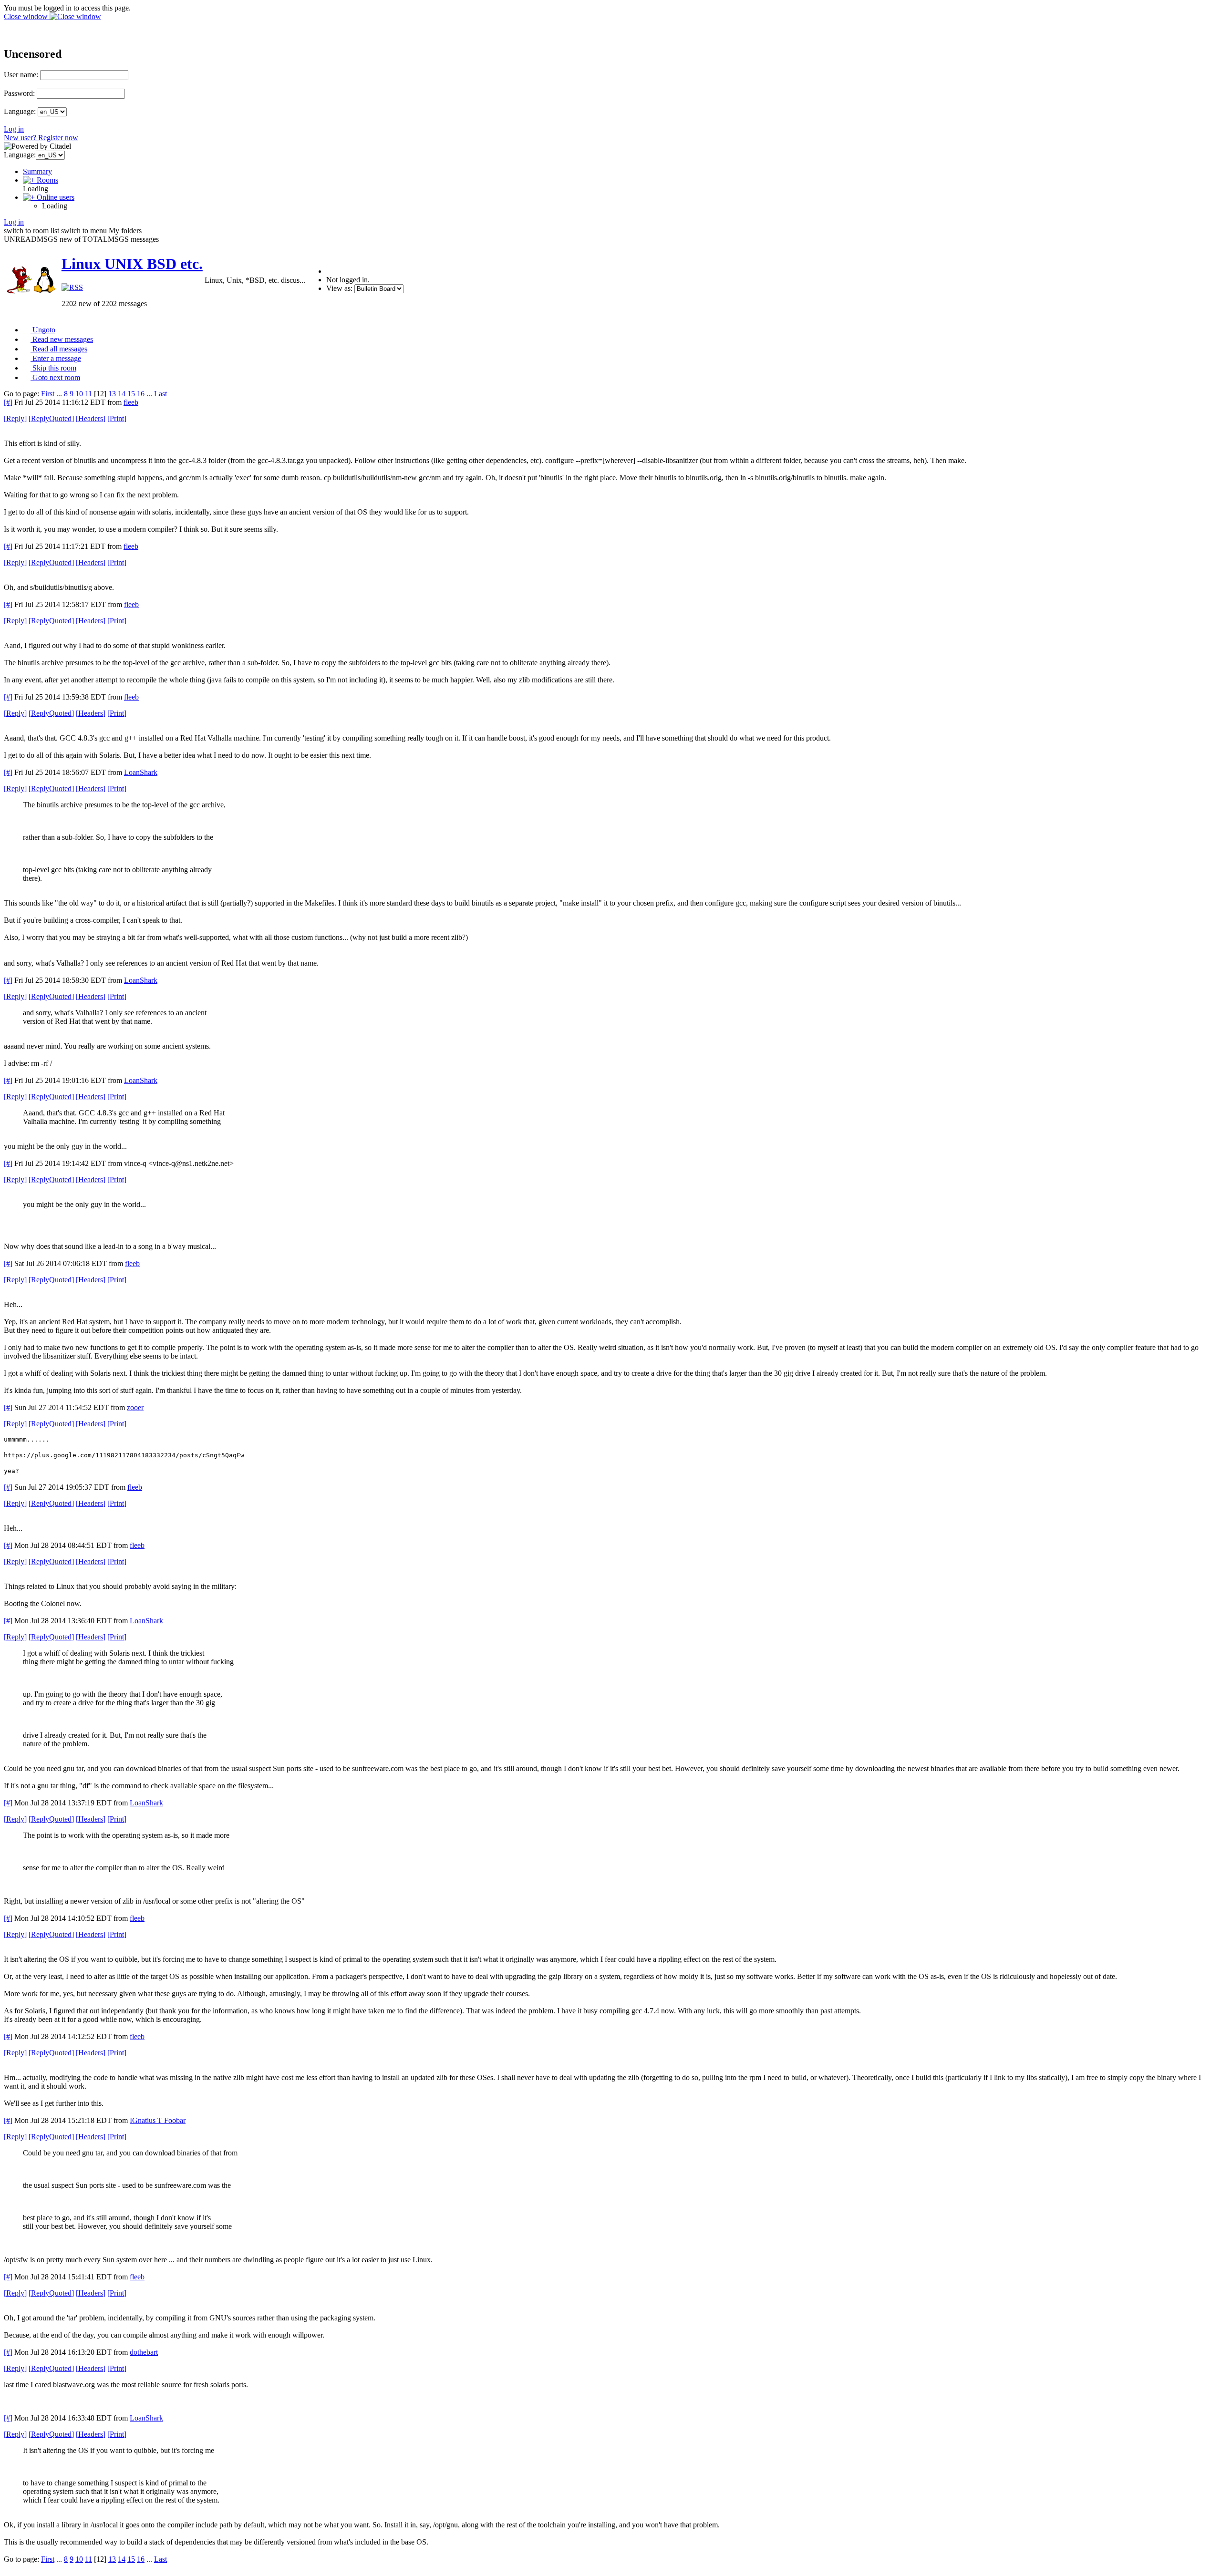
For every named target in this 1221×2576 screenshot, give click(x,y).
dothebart (144, 2352)
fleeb (131, 402)
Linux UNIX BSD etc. (132, 264)
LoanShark (141, 772)
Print (117, 418)
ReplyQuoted (51, 418)
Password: (19, 93)
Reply (15, 418)
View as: (339, 288)
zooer (135, 1407)
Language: (20, 111)
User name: (21, 75)
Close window (27, 16)
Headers (91, 418)
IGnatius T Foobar (158, 2120)
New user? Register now (41, 138)
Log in (14, 129)
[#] (8, 402)
